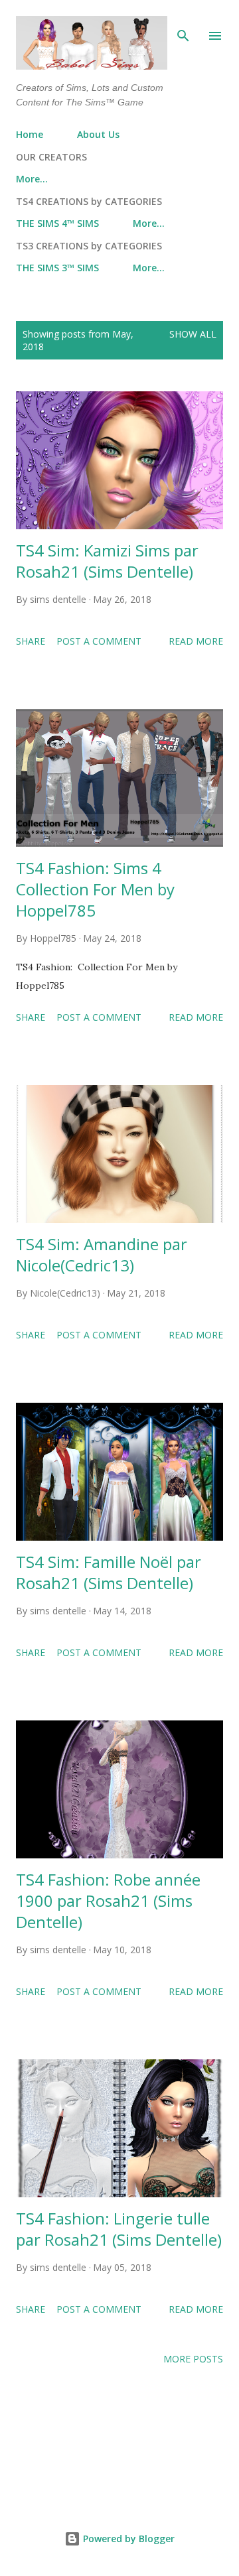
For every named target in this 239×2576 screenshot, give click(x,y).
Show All (193, 334)
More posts (193, 2359)
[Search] (183, 24)
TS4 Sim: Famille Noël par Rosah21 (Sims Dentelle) (109, 1572)
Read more (196, 641)
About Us (98, 134)
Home (30, 134)
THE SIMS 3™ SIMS (57, 268)
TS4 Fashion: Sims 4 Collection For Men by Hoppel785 (95, 889)
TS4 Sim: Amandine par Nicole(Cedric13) (102, 1255)
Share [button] (31, 641)
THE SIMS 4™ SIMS (57, 223)
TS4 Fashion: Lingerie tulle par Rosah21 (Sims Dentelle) (119, 2229)
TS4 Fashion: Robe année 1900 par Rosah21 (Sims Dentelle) (108, 1900)
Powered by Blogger (127, 2539)
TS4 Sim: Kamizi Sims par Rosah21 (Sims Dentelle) (107, 561)
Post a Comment (99, 641)
